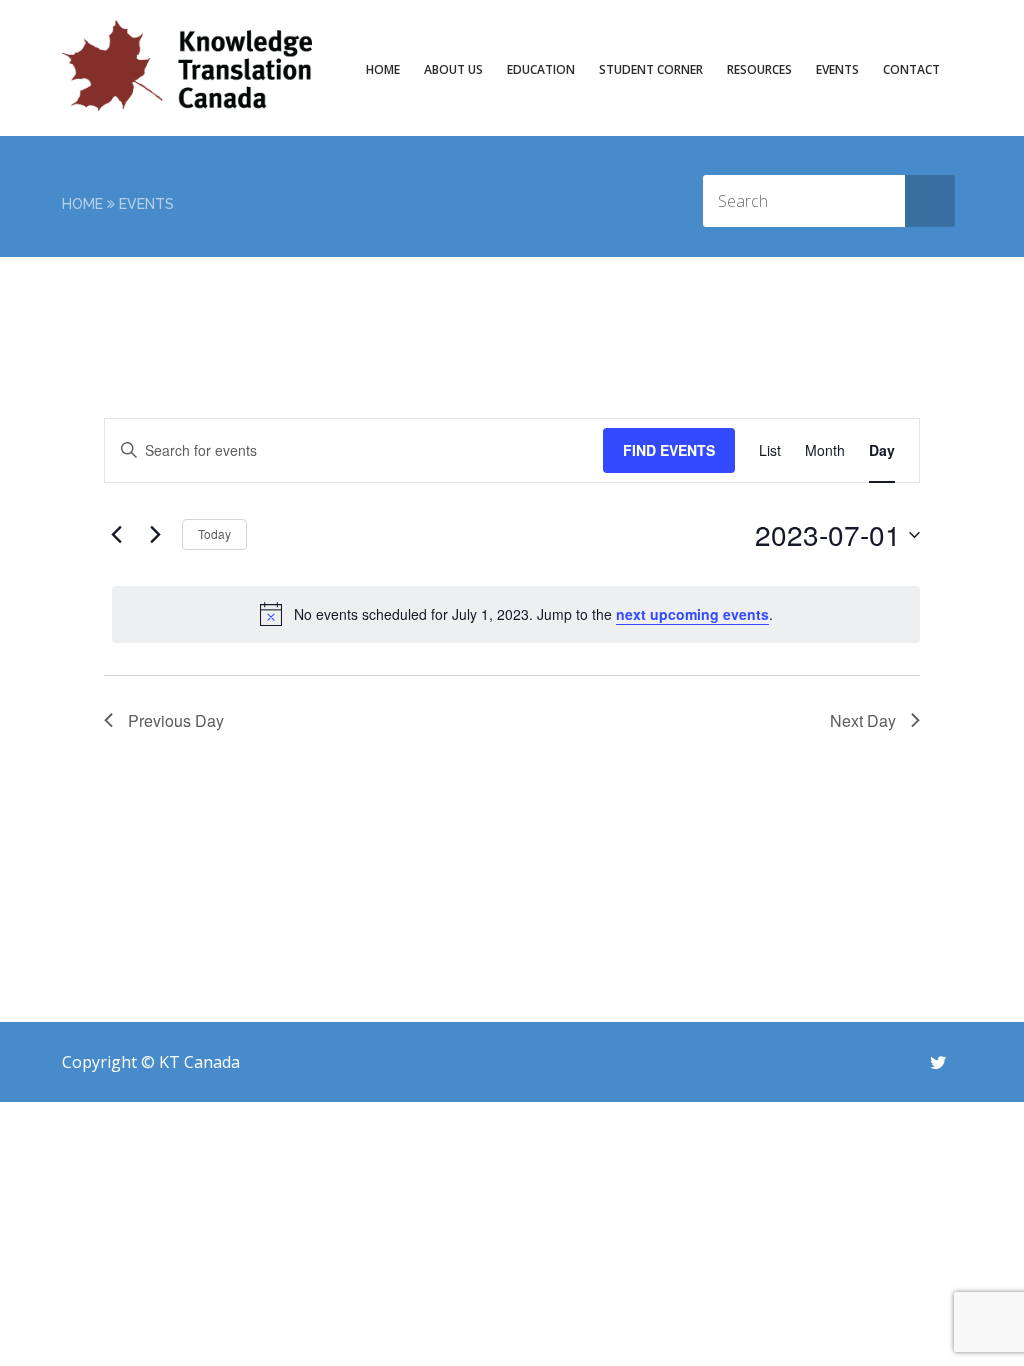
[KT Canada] (187, 65)
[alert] (516, 614)
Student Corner (651, 69)
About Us (453, 69)
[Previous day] (116, 535)
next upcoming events (692, 614)
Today (214, 533)
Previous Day (176, 720)
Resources (759, 69)
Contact (911, 69)
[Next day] (155, 535)
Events (837, 69)
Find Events (669, 450)
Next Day (863, 720)
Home (383, 69)
